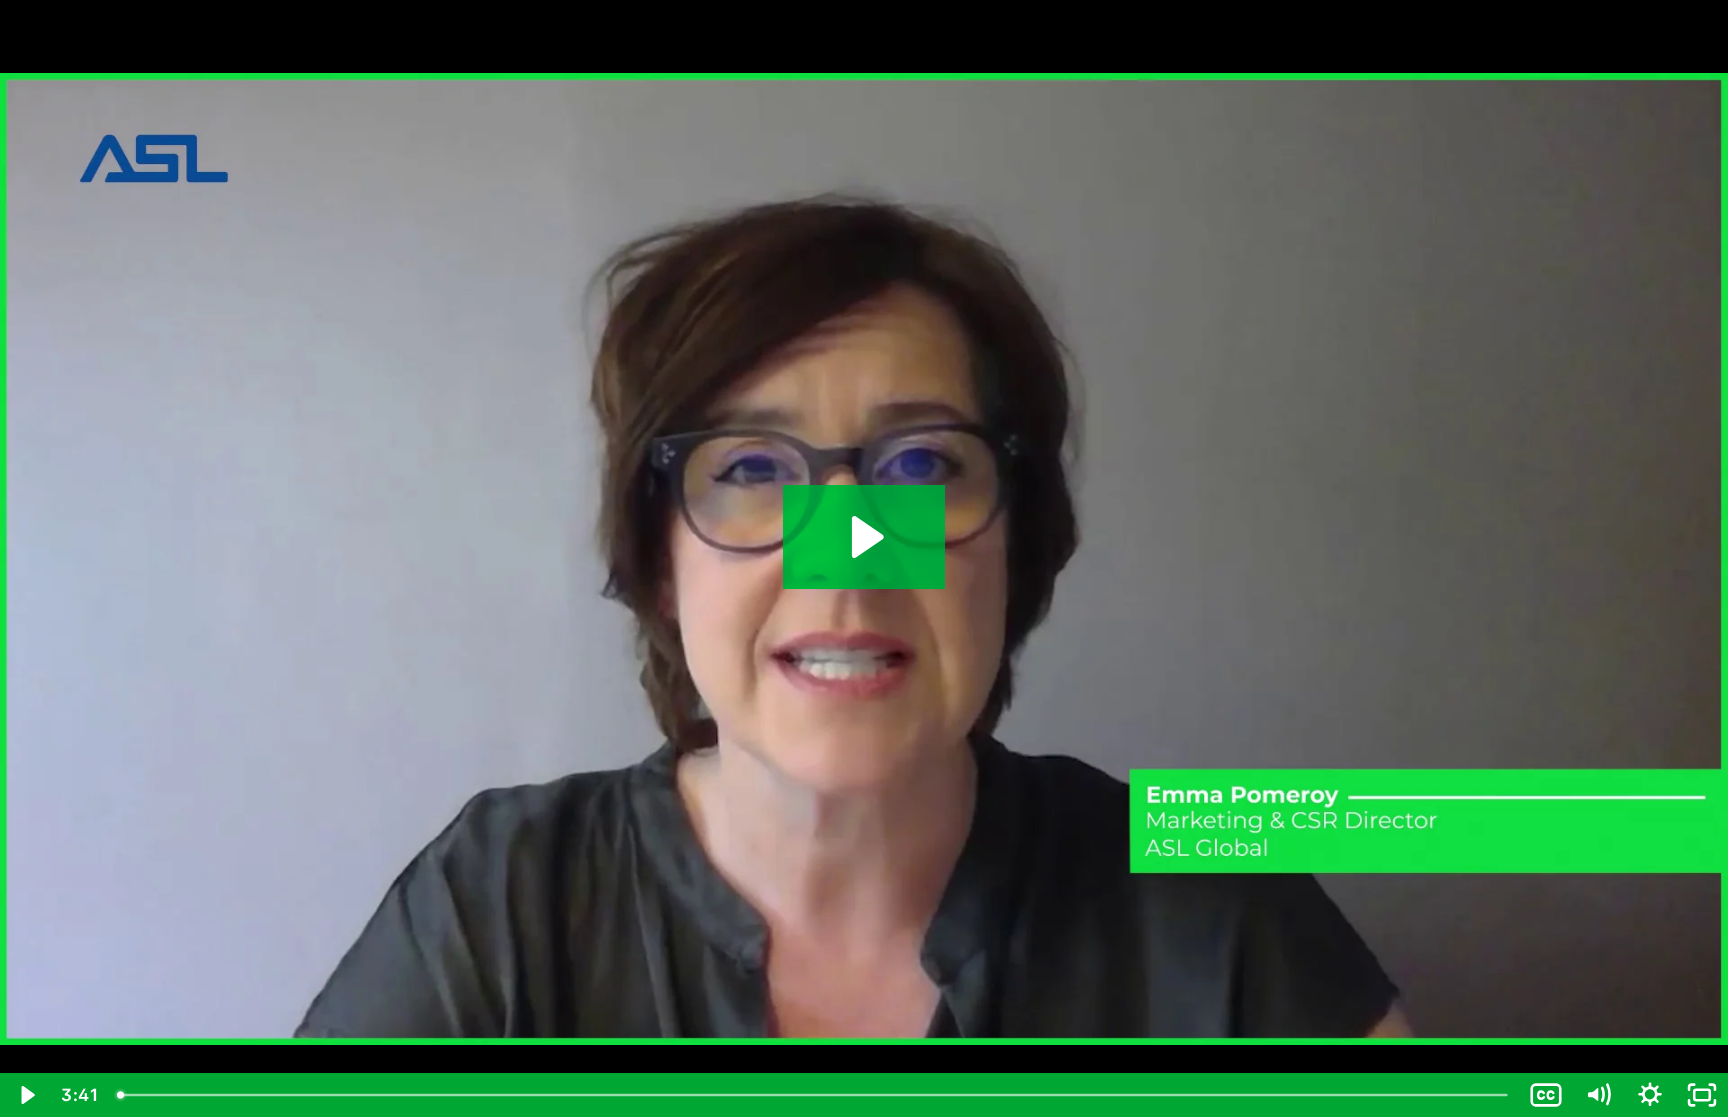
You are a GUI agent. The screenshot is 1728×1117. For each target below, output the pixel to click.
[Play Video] (26, 1095)
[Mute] (1598, 1095)
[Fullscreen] (1702, 1095)
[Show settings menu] (1650, 1095)
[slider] (814, 1095)
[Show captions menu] (1546, 1095)
